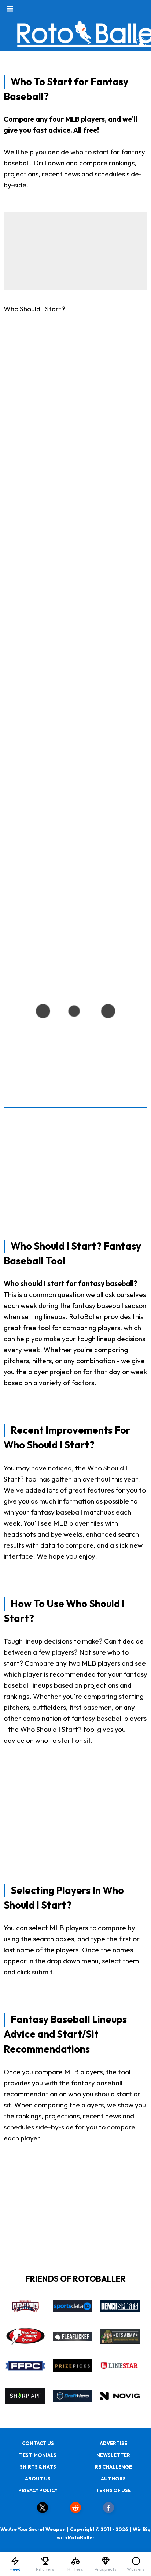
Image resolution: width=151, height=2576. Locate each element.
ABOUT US (38, 2479)
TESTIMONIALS (38, 2455)
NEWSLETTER (113, 2455)
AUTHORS (113, 2479)
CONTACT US (38, 2443)
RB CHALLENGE (113, 2467)
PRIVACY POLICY (38, 2490)
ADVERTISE (113, 2443)
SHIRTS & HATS (38, 2467)
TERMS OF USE (113, 2490)
